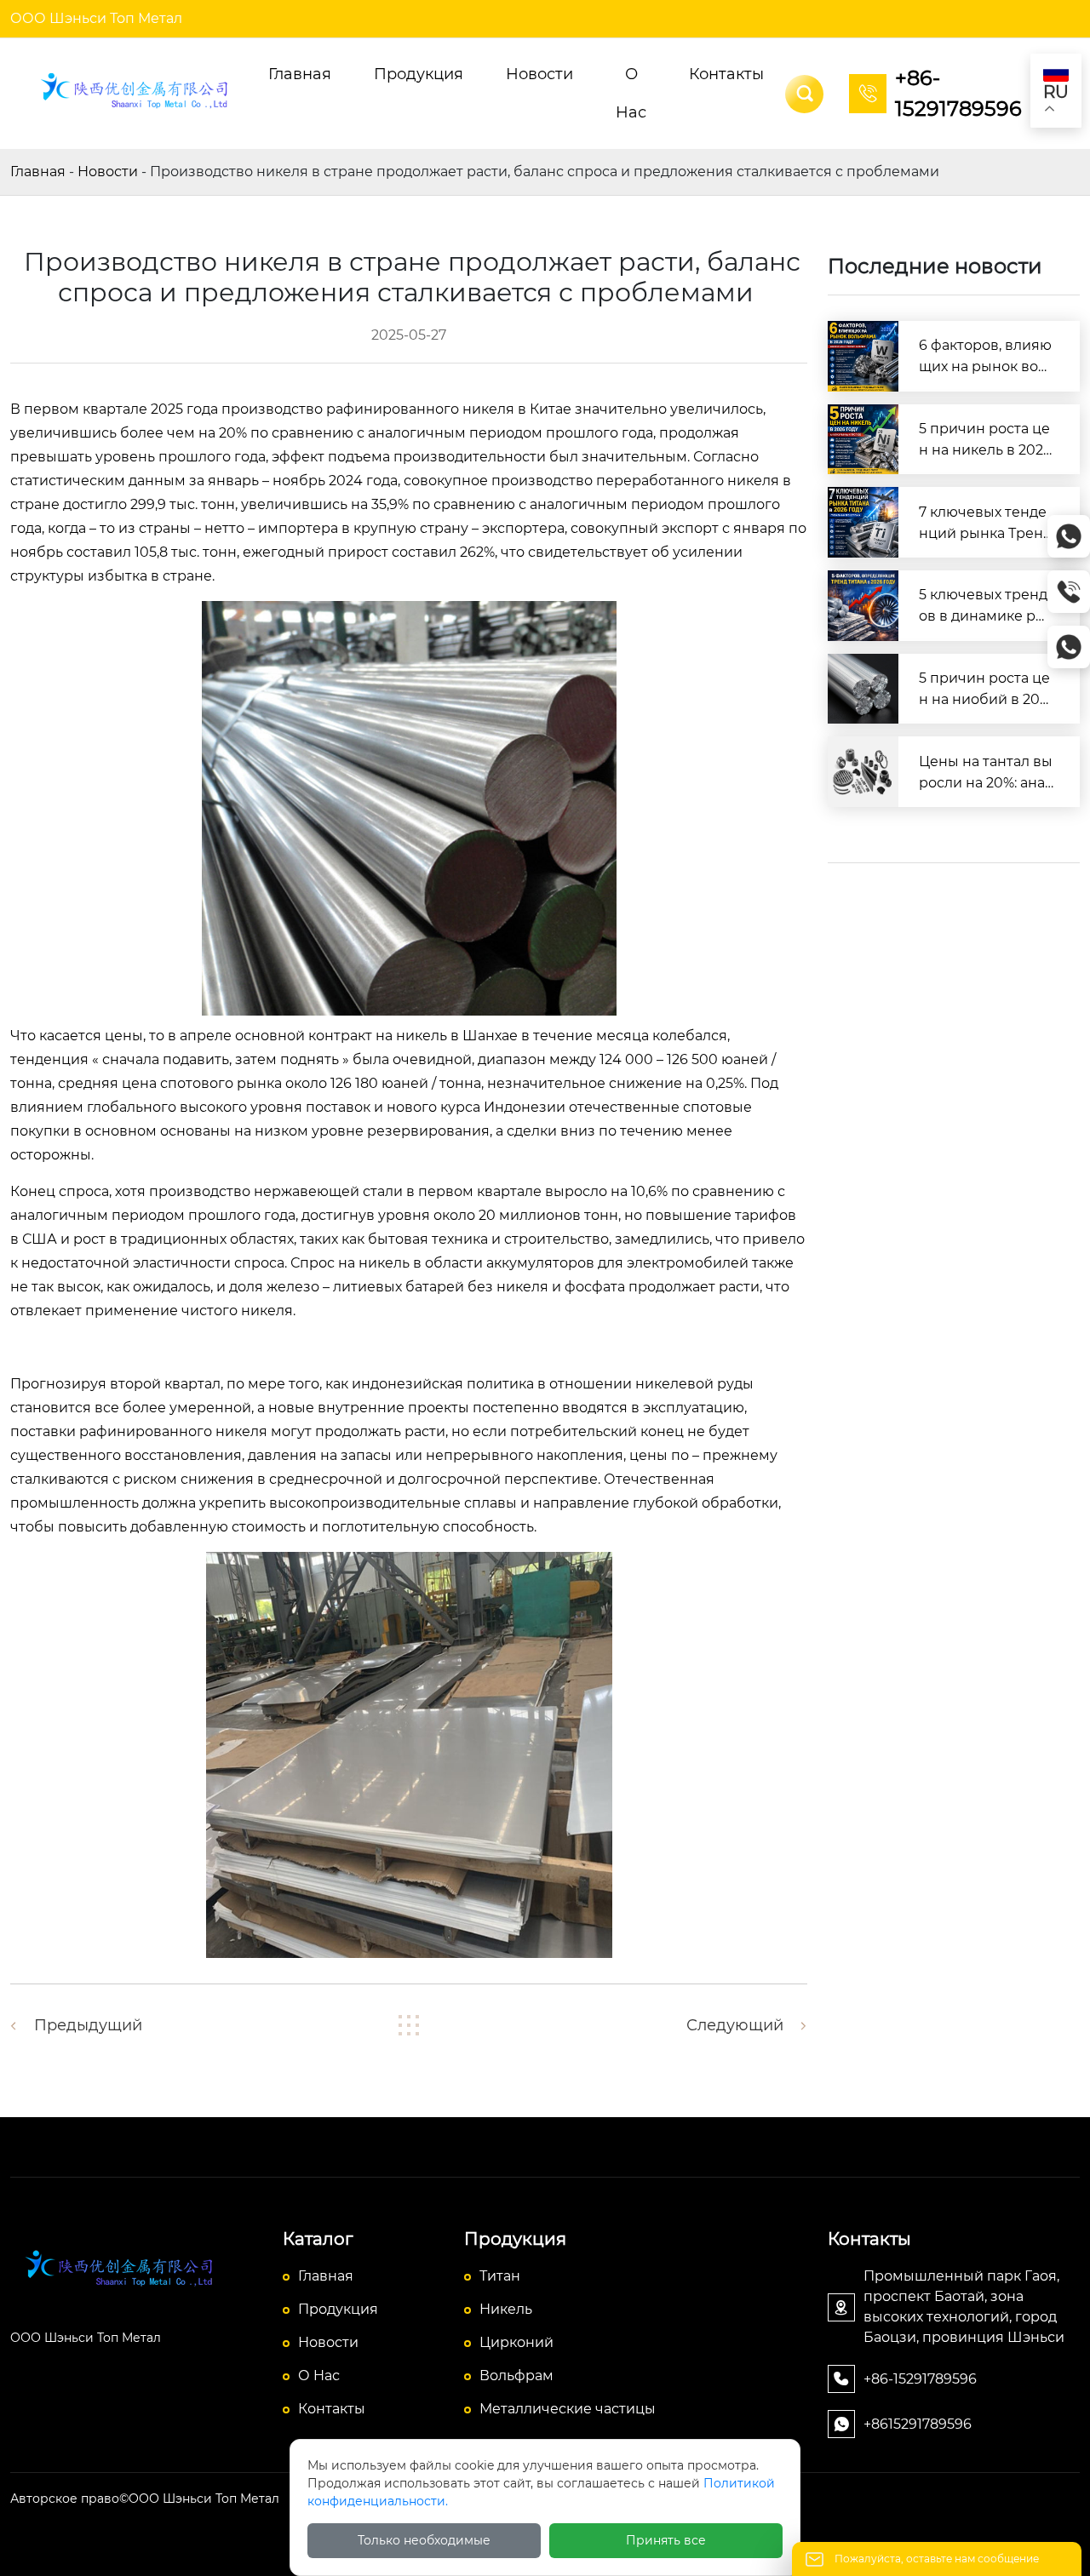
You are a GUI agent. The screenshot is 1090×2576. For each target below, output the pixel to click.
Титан (500, 2276)
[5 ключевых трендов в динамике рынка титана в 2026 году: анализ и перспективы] (863, 606)
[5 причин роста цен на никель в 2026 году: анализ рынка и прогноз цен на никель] (863, 440)
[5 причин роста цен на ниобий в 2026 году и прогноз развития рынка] (863, 689)
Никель (506, 2309)
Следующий (735, 2025)
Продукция (338, 2309)
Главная (38, 172)
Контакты (332, 2409)
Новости (108, 172)
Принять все (666, 2540)
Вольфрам (516, 2376)
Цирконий (516, 2342)
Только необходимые (424, 2540)
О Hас (319, 2376)
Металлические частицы (568, 2409)
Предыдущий (88, 2025)
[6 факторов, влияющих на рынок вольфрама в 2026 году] (863, 356)
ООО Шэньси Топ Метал (96, 18)
